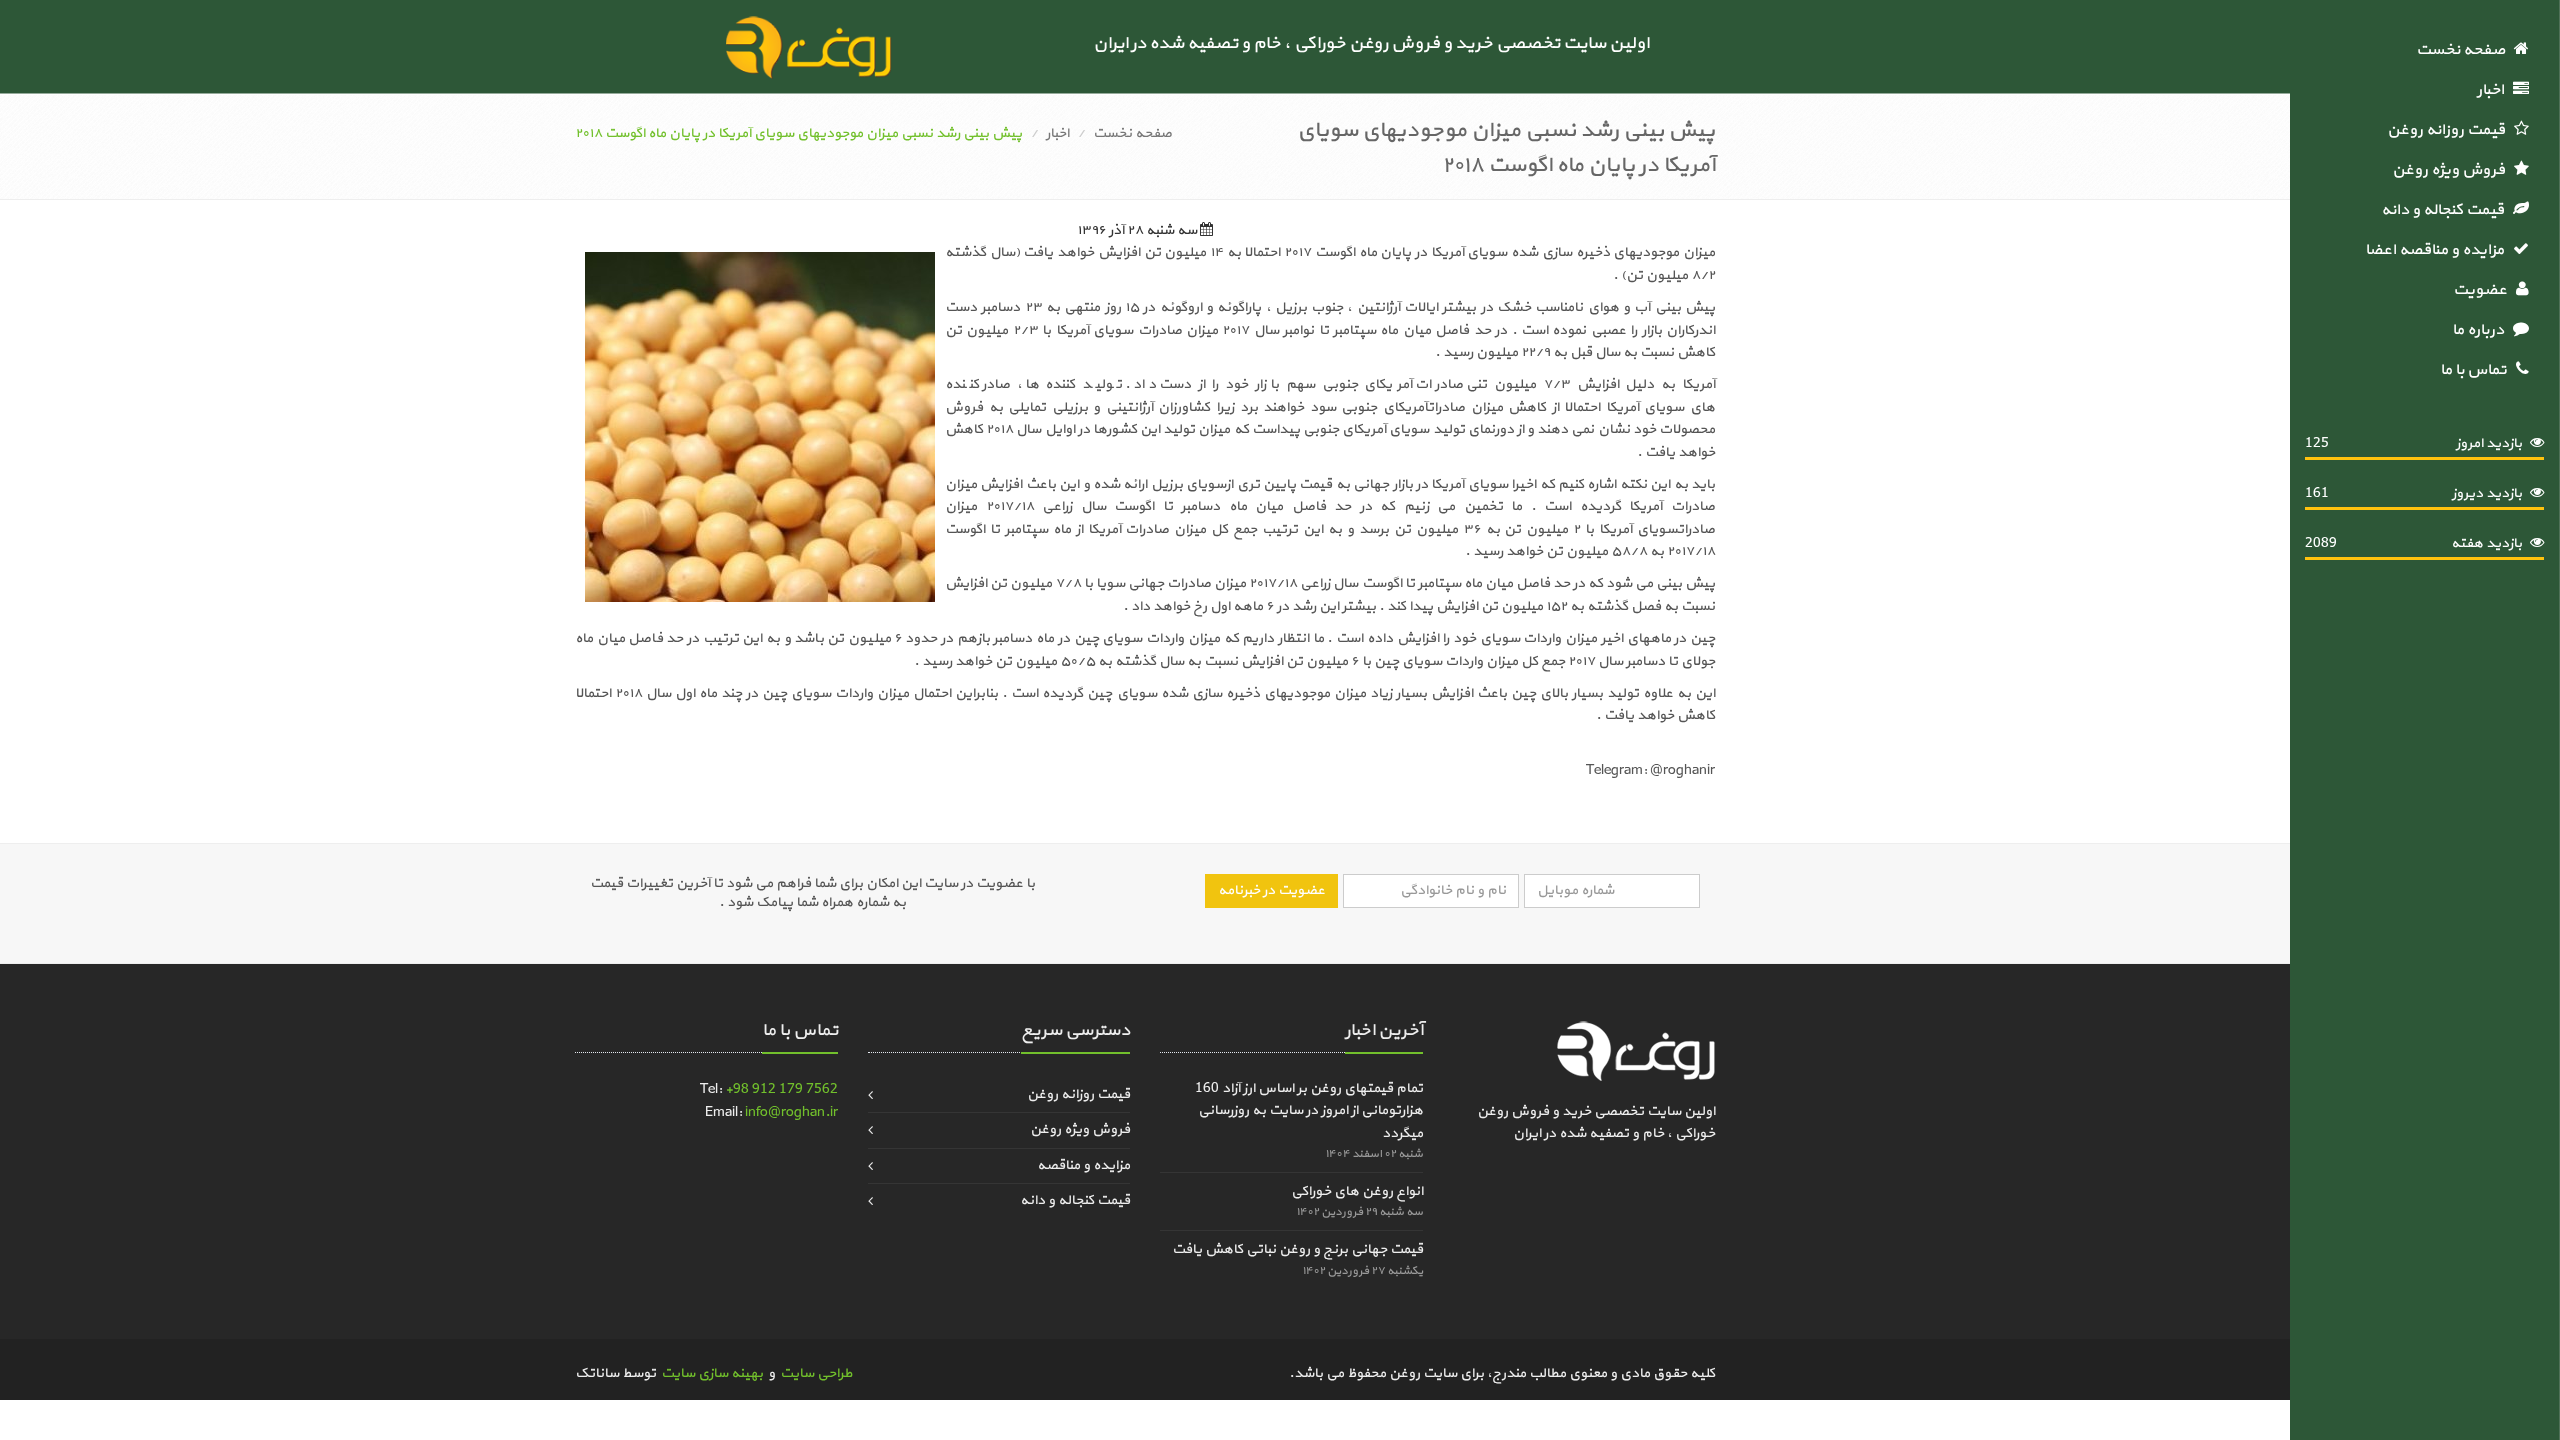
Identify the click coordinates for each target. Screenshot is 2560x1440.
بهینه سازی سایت (712, 1373)
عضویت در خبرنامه (1271, 890)
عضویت (2484, 290)
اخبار (2495, 90)
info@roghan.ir (791, 1112)
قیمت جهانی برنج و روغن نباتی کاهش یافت (1297, 1249)
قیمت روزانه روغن (2450, 130)
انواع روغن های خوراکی (1357, 1191)
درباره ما (2482, 330)
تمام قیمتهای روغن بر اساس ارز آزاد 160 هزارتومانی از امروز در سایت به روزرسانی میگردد (1309, 1111)
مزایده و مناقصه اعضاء (2436, 250)
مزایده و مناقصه (1083, 1165)
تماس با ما (2478, 370)
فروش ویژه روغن (2453, 170)
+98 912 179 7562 (781, 1089)
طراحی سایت (816, 1373)
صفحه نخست (2465, 50)
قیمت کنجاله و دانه (2447, 210)
